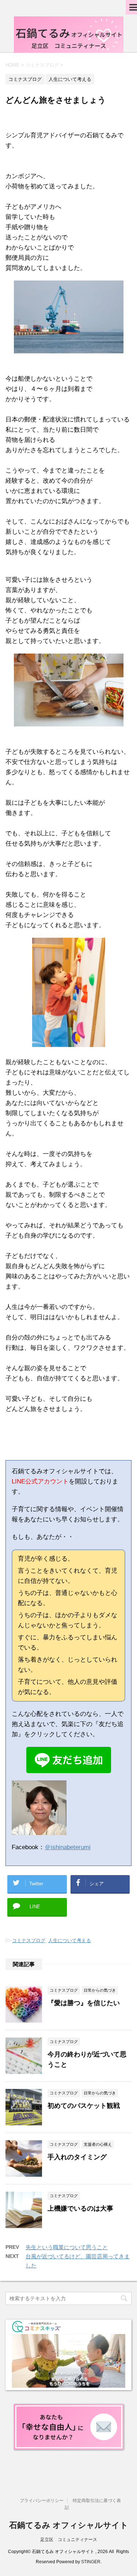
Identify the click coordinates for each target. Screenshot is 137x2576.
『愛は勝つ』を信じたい (84, 2003)
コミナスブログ (29, 1940)
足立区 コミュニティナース (69, 2540)
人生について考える (70, 1940)
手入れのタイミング (77, 2157)
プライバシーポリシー (42, 2501)
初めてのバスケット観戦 (84, 2106)
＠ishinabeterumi (68, 1847)
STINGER (91, 2562)
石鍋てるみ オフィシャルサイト (69, 2525)
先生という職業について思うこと (67, 2247)
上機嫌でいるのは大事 (80, 2208)
